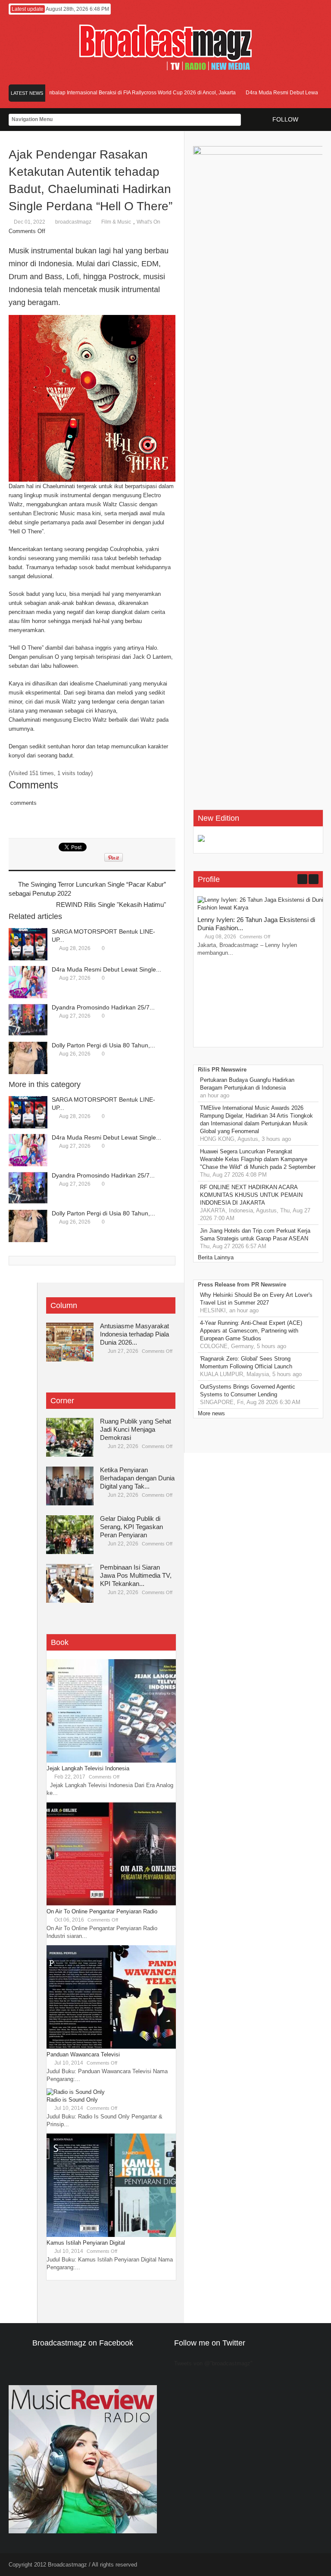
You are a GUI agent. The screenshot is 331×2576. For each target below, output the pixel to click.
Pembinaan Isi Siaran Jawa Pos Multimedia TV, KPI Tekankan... (136, 1575)
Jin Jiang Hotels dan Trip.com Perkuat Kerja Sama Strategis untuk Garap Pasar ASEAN (255, 1235)
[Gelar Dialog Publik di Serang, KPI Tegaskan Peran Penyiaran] (70, 1535)
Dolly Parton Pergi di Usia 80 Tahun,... (103, 1045)
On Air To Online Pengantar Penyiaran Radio (102, 1911)
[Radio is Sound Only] (76, 2092)
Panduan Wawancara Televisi (83, 2054)
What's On (148, 222)
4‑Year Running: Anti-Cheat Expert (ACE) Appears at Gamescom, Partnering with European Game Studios (251, 1331)
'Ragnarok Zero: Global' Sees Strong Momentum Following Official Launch (246, 1363)
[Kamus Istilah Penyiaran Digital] (111, 2235)
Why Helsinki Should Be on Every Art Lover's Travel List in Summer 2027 (256, 1299)
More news (211, 1413)
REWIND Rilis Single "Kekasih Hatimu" (111, 905)
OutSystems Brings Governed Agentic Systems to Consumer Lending (248, 1391)
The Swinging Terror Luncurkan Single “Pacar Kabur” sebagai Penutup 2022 (87, 889)
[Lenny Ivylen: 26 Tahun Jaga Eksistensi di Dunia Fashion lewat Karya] (262, 908)
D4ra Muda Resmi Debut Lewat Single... (106, 969)
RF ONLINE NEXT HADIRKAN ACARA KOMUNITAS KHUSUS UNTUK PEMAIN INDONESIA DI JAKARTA (251, 1195)
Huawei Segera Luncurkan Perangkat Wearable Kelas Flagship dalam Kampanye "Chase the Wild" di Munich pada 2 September (258, 1159)
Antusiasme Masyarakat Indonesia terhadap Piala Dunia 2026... (134, 1334)
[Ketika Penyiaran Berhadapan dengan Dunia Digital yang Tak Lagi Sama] (70, 1486)
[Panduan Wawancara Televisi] (111, 2047)
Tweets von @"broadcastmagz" (213, 2363)
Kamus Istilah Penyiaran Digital (86, 2243)
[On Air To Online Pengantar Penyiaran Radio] (111, 1904)
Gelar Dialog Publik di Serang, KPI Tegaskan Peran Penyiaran (131, 1527)
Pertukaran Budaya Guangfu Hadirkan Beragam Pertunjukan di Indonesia (247, 1084)
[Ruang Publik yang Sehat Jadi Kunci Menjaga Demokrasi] (70, 1437)
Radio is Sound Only (72, 2100)
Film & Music (116, 222)
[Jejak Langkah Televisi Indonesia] (111, 1761)
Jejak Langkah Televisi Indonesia (88, 1768)
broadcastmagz (73, 222)
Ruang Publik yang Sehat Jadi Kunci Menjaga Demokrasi (136, 1429)
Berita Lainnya (216, 1257)
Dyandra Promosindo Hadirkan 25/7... (103, 1007)
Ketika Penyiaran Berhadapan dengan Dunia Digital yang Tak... (137, 1478)
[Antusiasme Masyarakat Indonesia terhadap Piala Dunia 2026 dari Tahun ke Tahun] (70, 1342)
